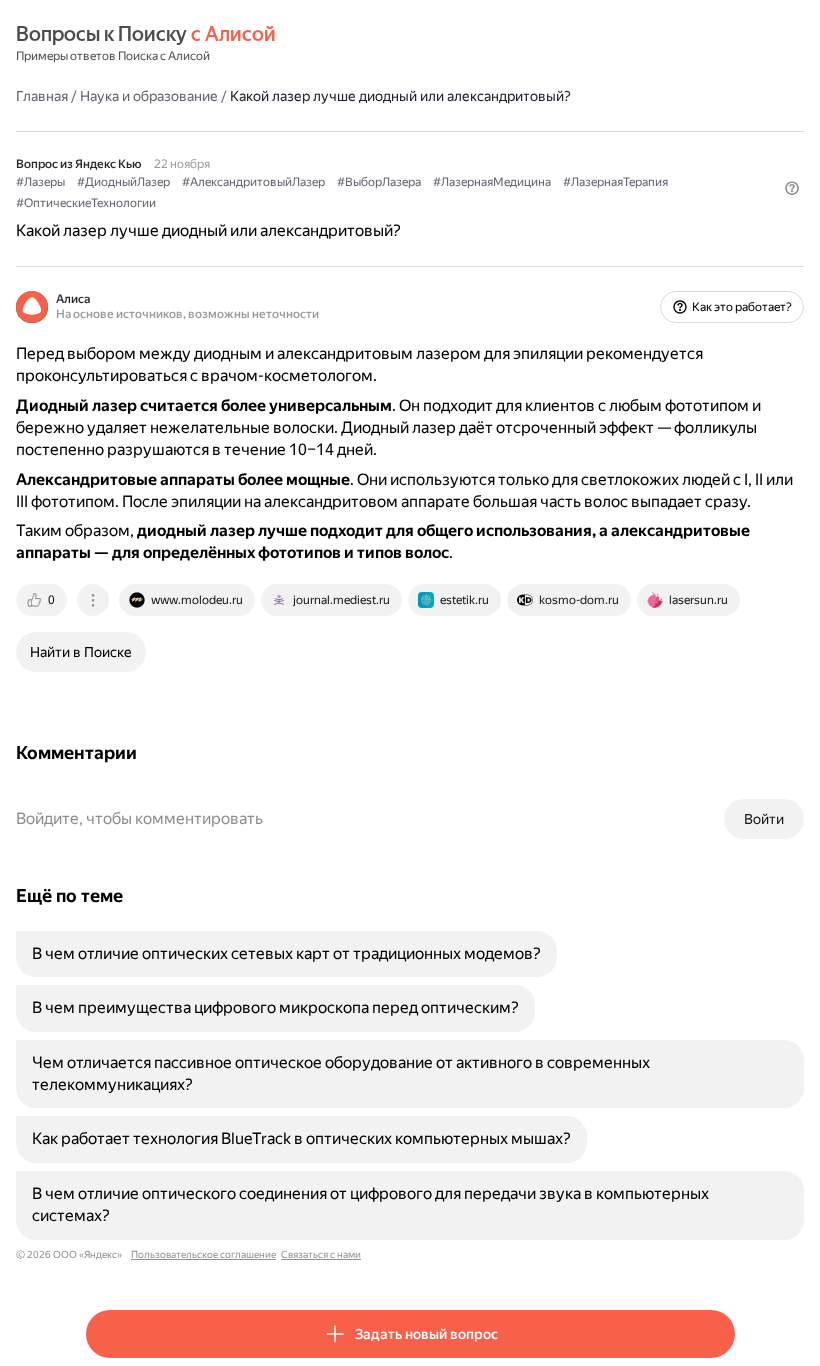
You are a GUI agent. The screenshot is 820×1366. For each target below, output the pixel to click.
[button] (792, 188)
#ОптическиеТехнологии (86, 203)
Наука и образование (149, 96)
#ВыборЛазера (379, 182)
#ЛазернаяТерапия (615, 182)
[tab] (43, 600)
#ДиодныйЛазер (123, 182)
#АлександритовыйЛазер (253, 182)
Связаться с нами (321, 1254)
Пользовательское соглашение (203, 1254)
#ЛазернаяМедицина (492, 182)
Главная (42, 96)
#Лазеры (40, 182)
